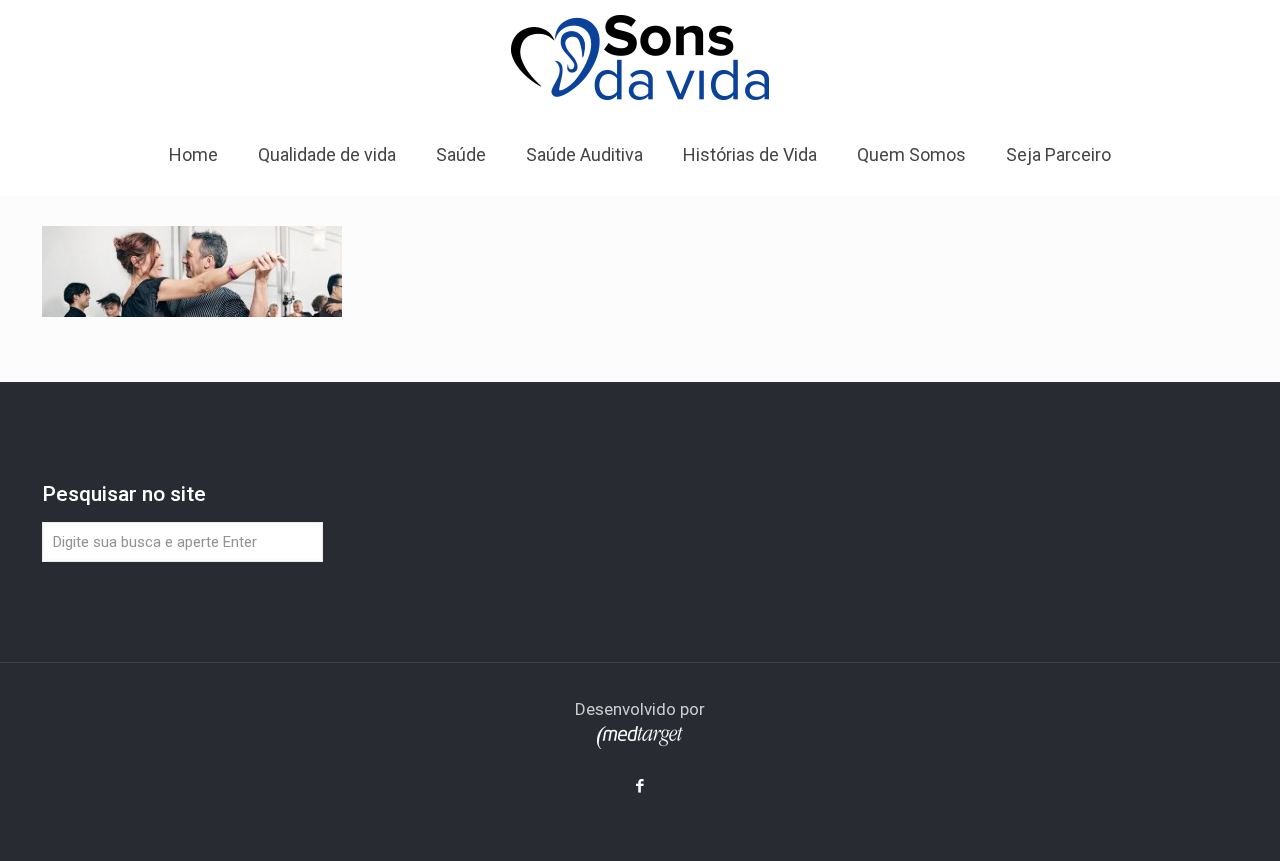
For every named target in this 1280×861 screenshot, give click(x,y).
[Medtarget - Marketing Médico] (640, 743)
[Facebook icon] (640, 786)
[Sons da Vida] (640, 57)
